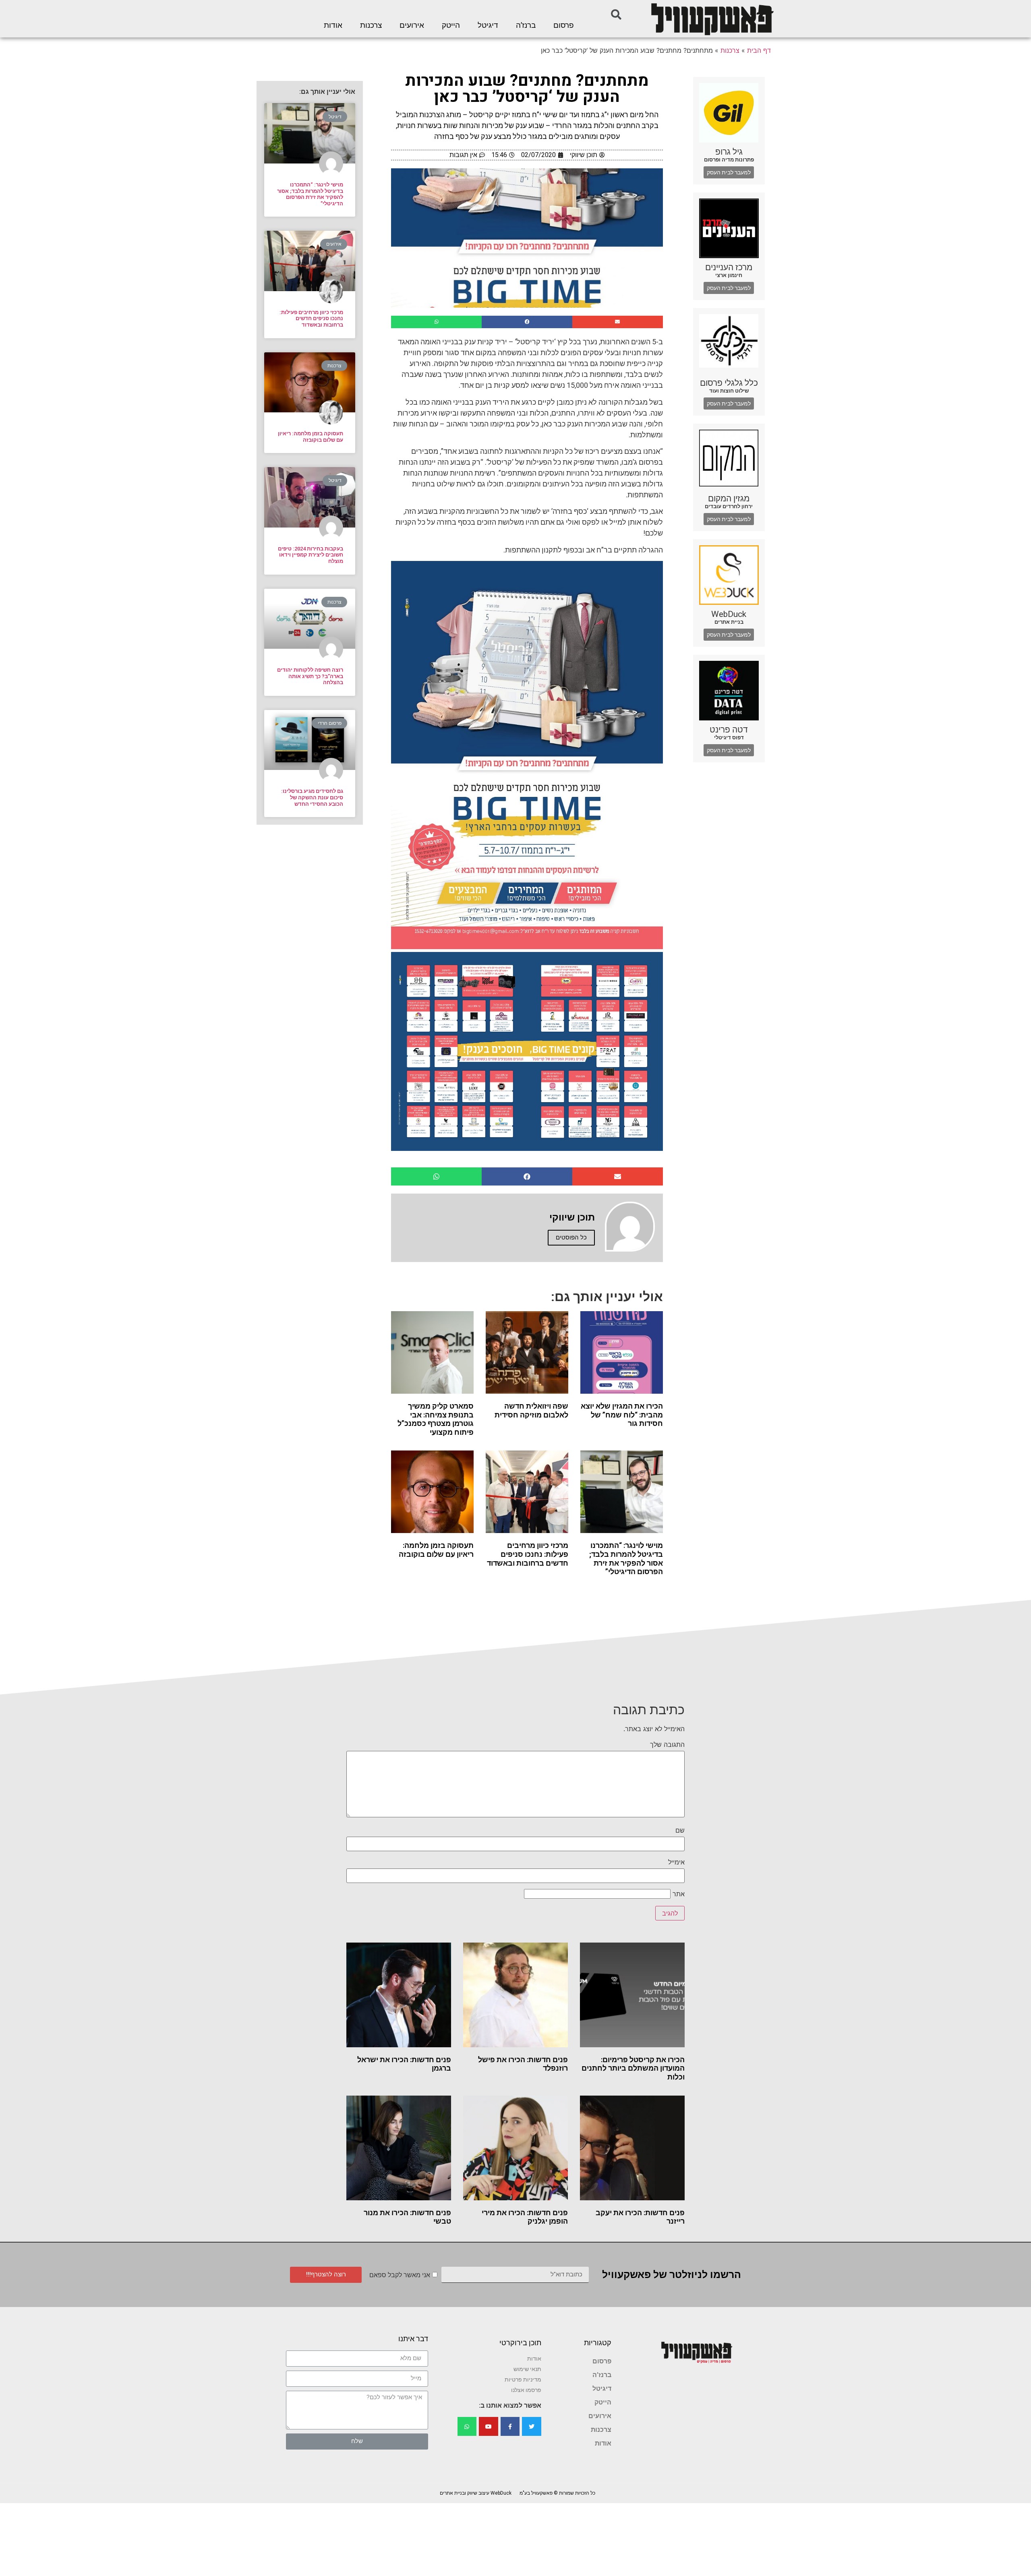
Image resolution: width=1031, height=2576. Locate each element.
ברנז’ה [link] (526, 25)
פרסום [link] (564, 25)
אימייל (676, 1862)
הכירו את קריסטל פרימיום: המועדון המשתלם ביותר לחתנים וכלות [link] (633, 2068)
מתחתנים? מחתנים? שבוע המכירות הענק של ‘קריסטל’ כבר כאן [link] (527, 89)
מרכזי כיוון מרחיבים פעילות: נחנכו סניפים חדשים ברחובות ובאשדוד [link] (528, 1554)
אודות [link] (333, 25)
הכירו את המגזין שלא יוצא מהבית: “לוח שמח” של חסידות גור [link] (622, 1415)
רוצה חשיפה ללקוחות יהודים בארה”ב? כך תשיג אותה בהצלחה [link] (310, 676)
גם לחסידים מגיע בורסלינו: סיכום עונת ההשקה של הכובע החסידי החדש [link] (312, 797)
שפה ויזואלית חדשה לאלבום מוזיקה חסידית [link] (531, 1410)
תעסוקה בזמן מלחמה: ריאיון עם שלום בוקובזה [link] (436, 1550)
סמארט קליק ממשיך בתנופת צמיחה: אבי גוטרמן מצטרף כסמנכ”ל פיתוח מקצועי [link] (436, 1419)
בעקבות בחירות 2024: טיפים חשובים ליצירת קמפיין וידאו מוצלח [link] (311, 555)
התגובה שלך (667, 1744)
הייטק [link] (451, 25)
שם (680, 1830)
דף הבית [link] (759, 50)
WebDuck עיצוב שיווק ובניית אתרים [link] (476, 2493)
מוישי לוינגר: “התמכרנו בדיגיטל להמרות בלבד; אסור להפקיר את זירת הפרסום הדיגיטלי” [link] (626, 1558)
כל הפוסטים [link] (571, 1237)
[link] (712, 19)
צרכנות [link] (371, 25)
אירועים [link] (412, 25)
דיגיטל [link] (488, 25)
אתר (679, 1894)
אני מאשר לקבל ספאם (400, 2275)
